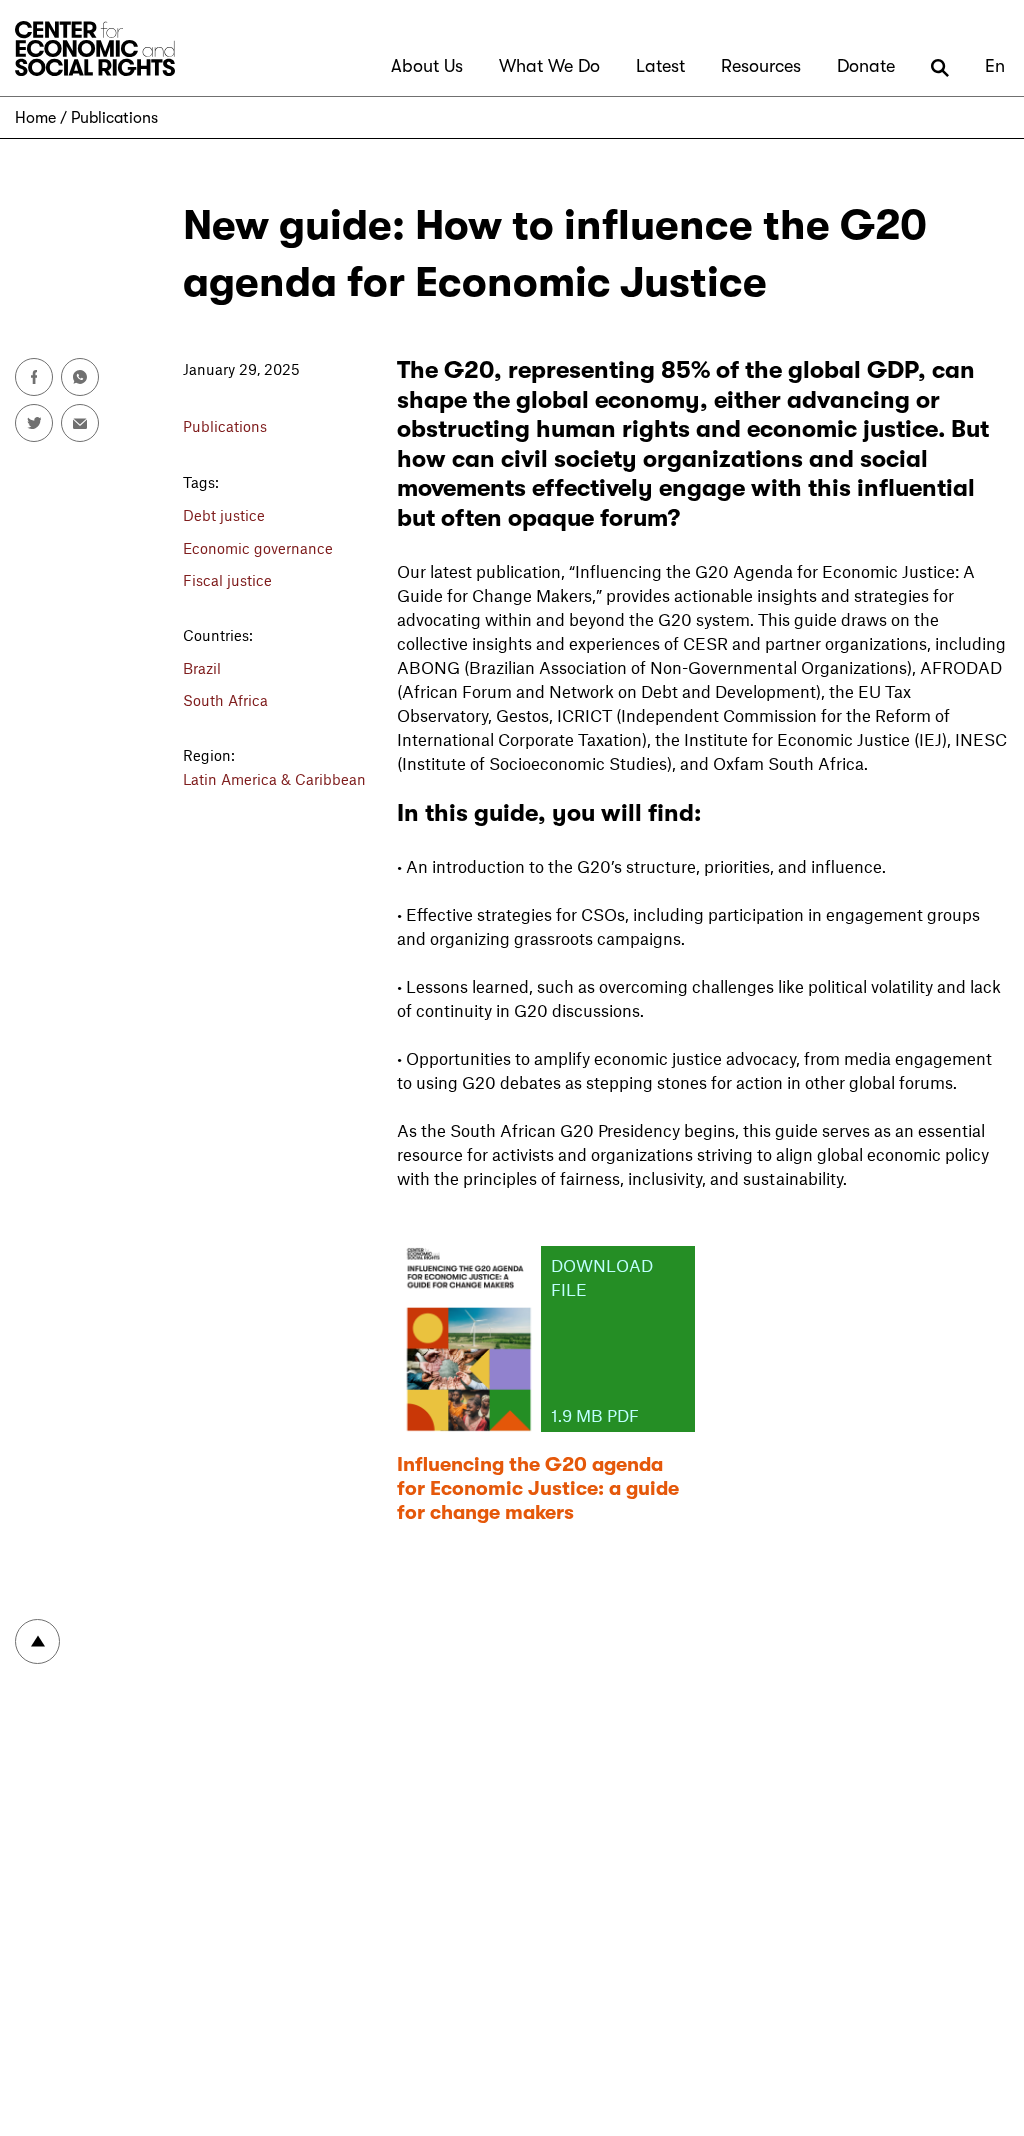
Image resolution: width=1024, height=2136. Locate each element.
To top (37, 1641)
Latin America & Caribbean (274, 779)
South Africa (225, 700)
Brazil (202, 668)
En (995, 66)
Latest (660, 66)
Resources (761, 66)
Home (35, 118)
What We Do (549, 66)
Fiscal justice (227, 580)
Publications (114, 118)
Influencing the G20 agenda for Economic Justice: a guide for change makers (538, 1488)
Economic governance (258, 548)
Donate (866, 66)
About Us (427, 66)
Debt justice (224, 515)
